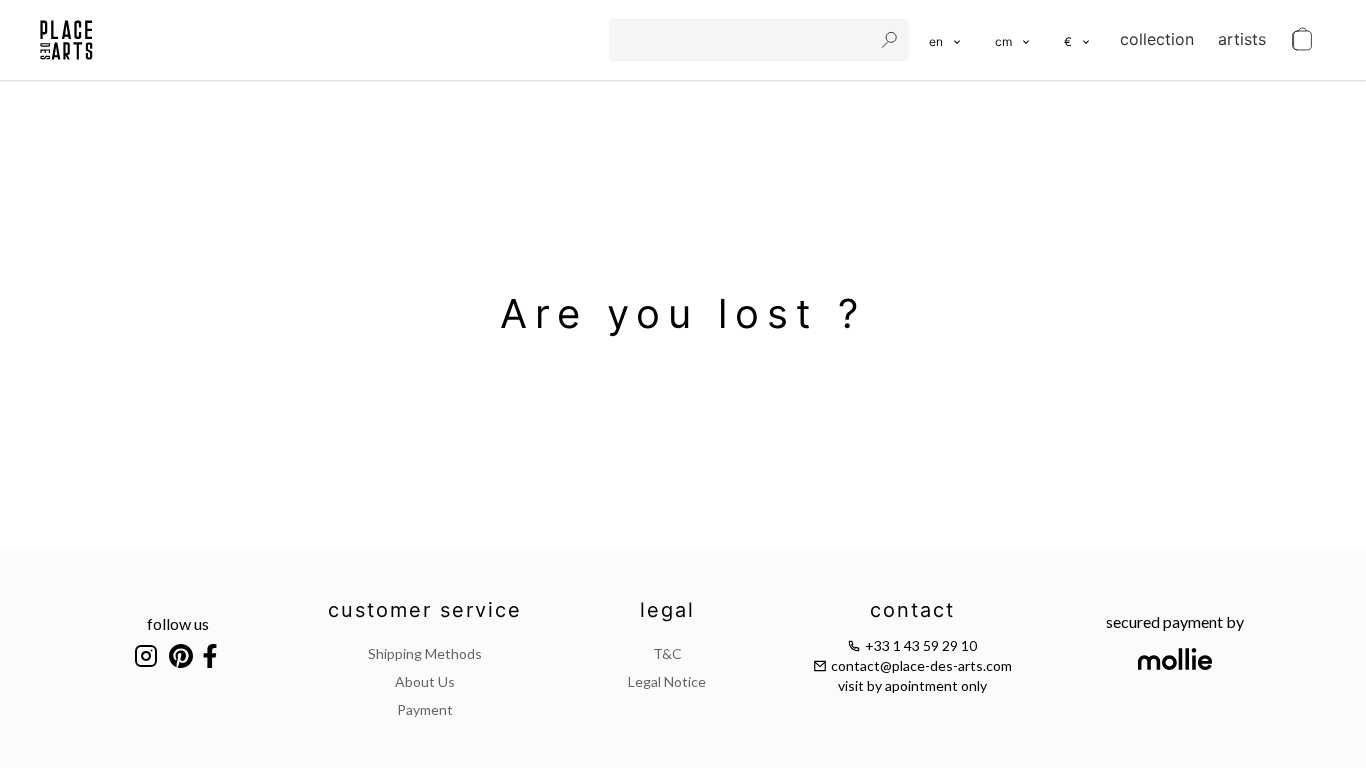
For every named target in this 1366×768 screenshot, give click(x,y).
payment (425, 709)
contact (912, 610)
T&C (667, 653)
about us (425, 681)
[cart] (1302, 40)
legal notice (667, 681)
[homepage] (66, 40)
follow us (178, 623)
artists (1242, 39)
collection (1157, 39)
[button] (1013, 40)
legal (667, 610)
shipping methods (425, 653)
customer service (425, 610)
